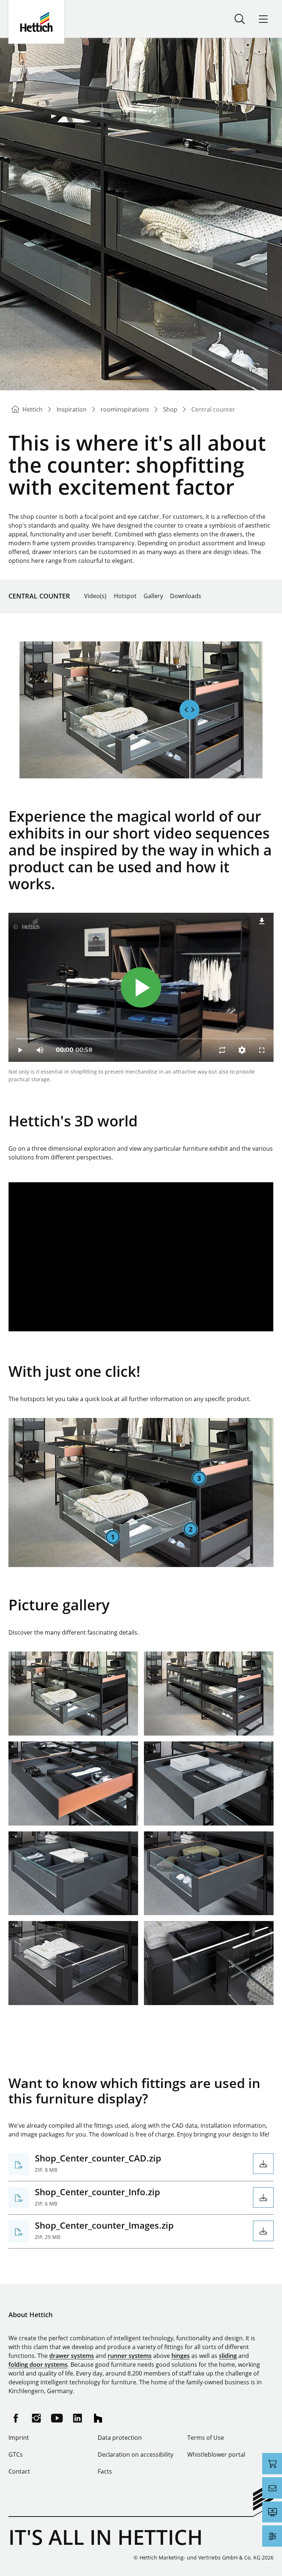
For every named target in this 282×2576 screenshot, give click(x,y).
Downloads (186, 596)
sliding (228, 2356)
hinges (181, 2356)
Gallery (153, 596)
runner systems (130, 2356)
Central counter (39, 596)
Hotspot (125, 596)
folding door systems (38, 2365)
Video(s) (95, 596)
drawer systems (72, 2356)
